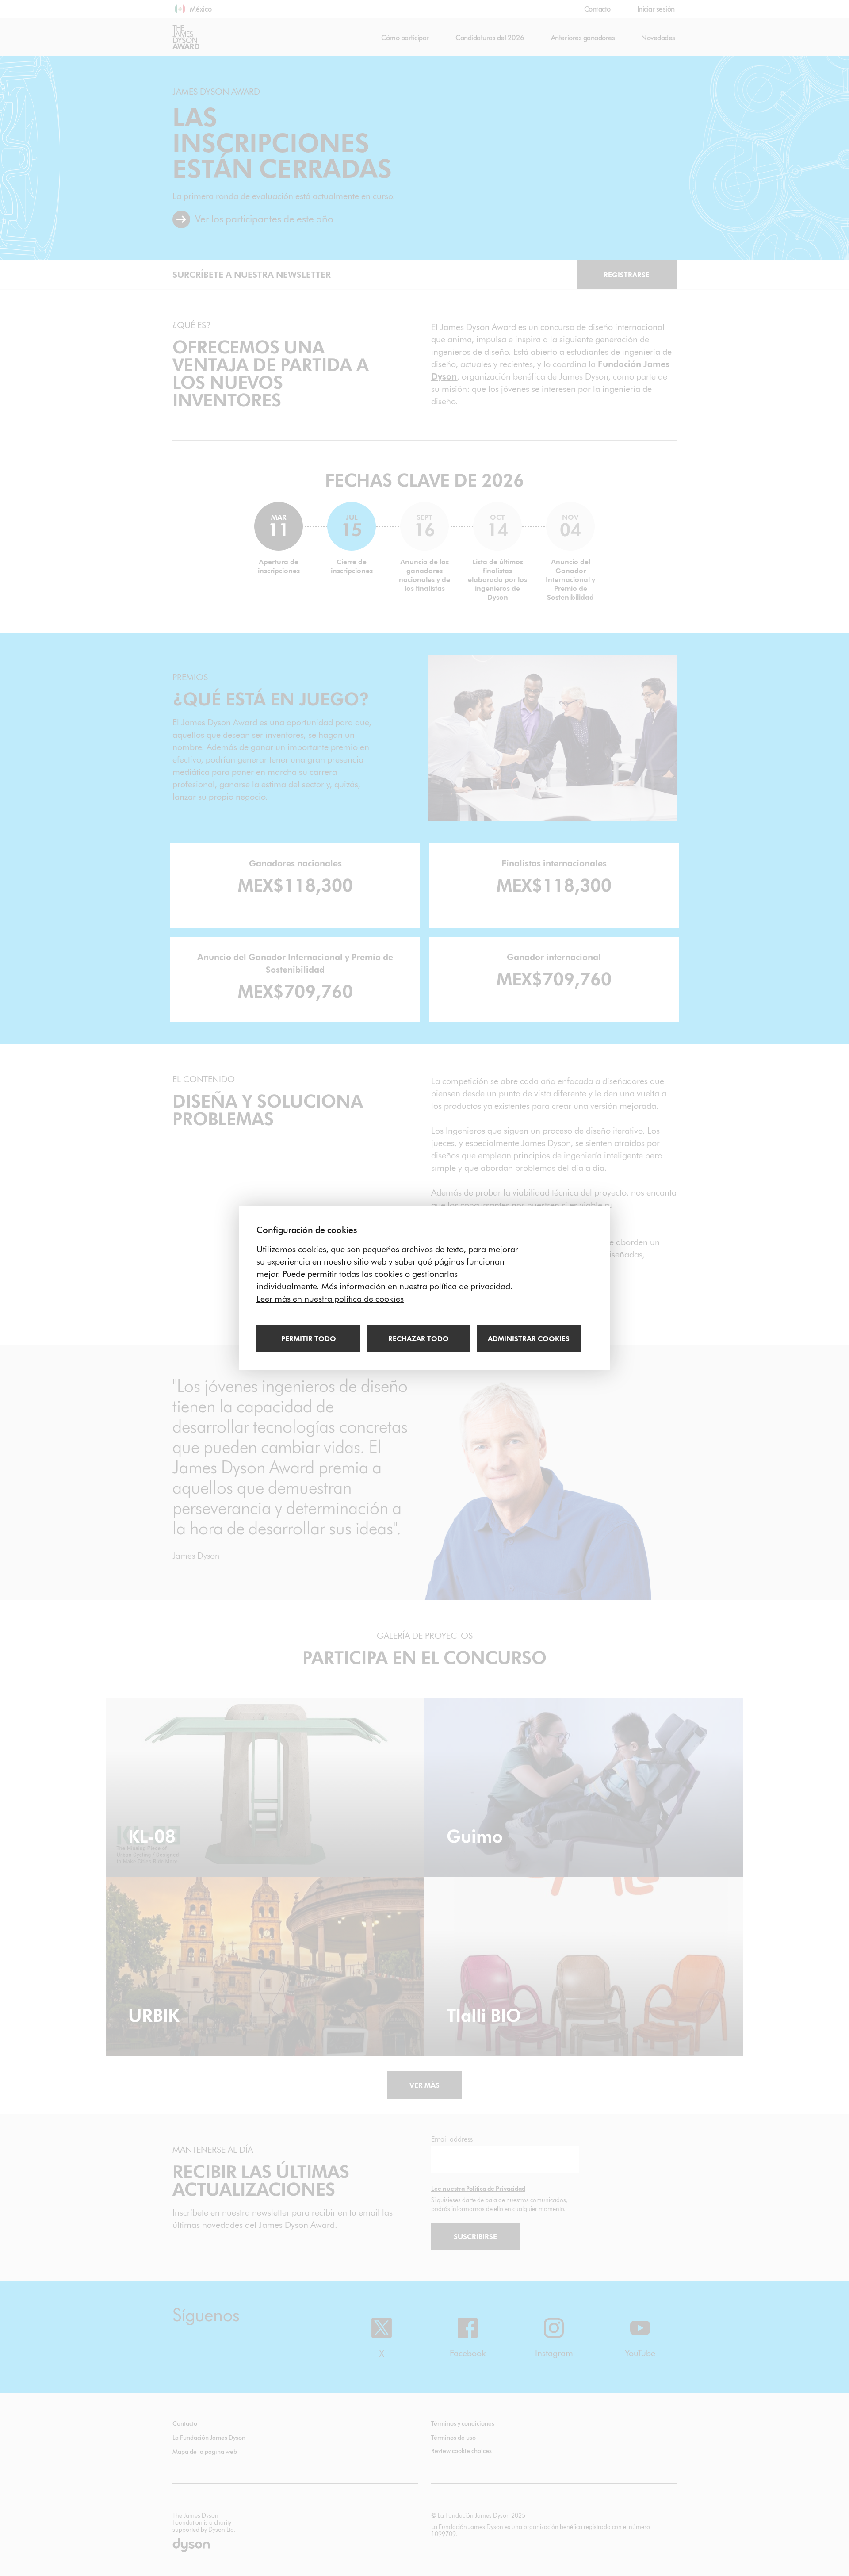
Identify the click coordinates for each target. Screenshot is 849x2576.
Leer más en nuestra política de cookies (330, 1299)
